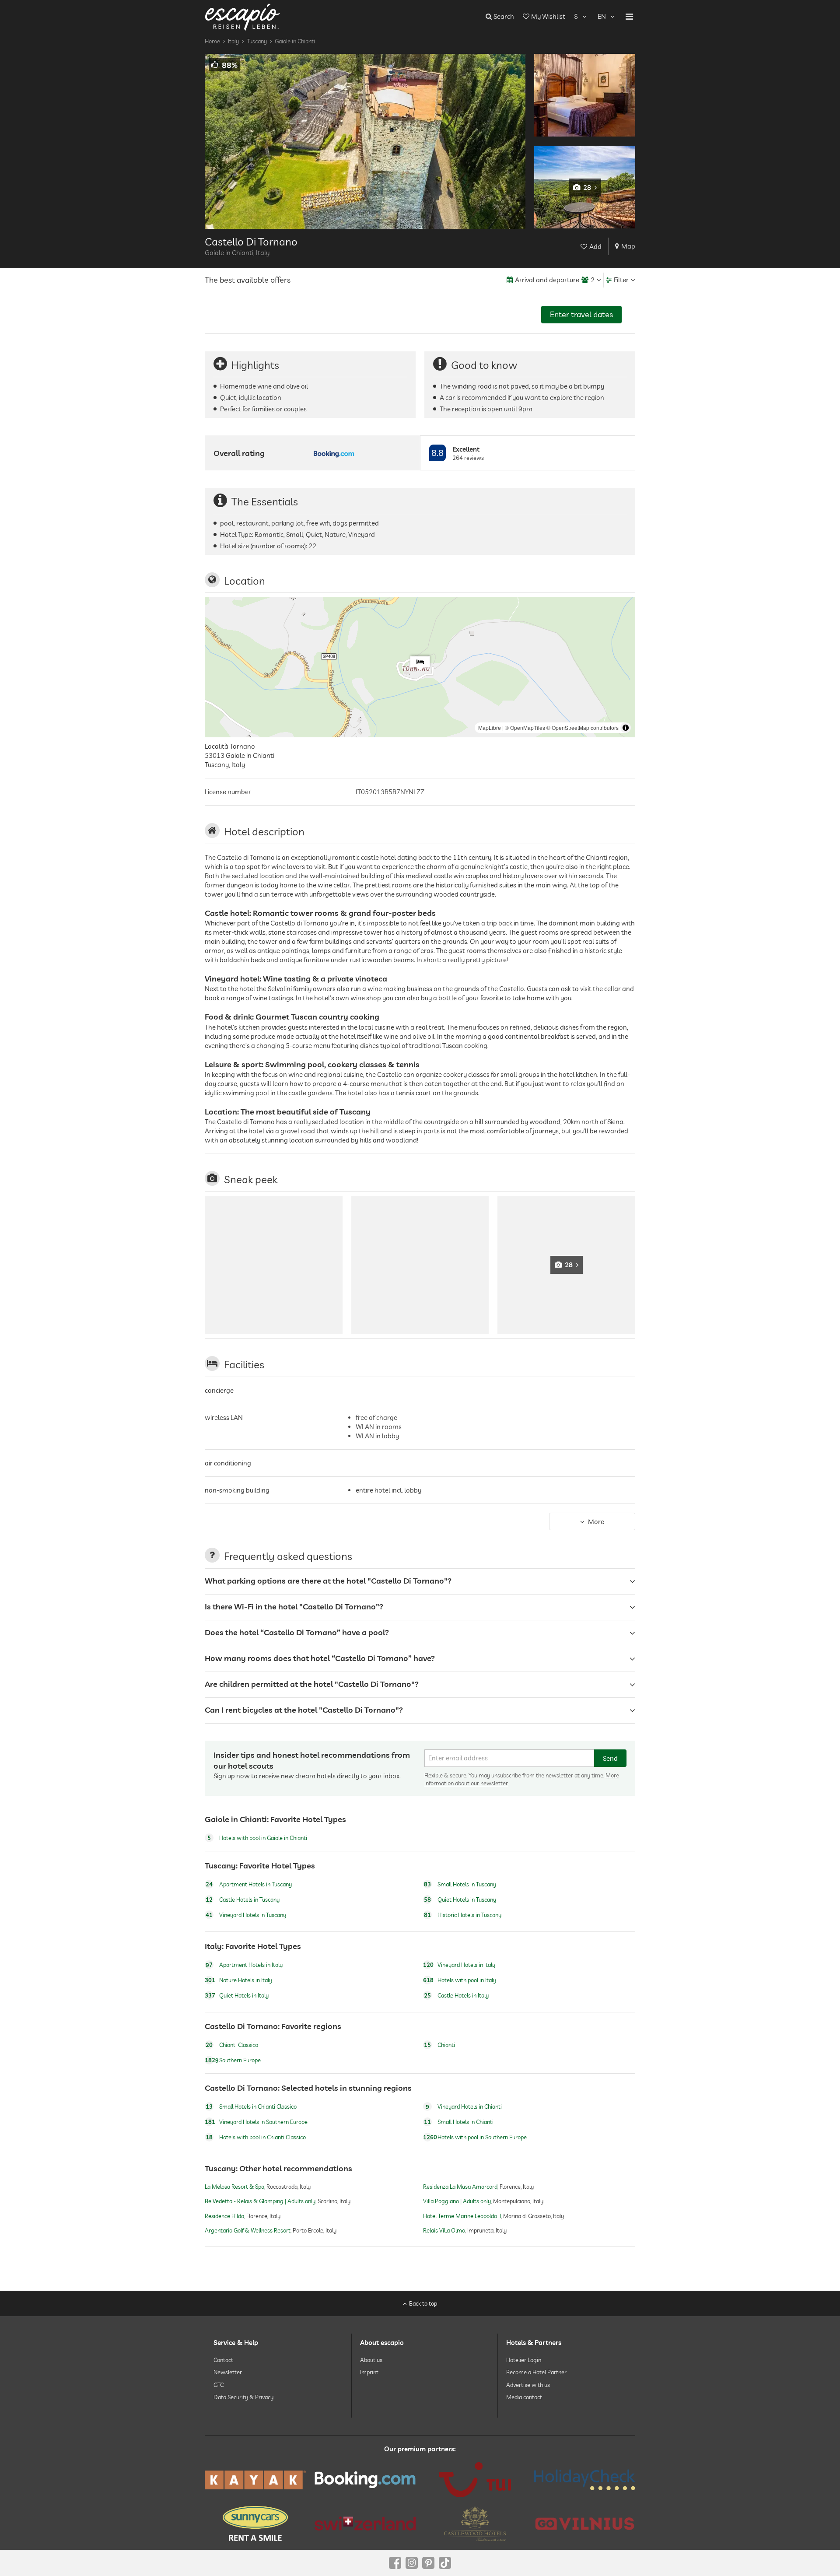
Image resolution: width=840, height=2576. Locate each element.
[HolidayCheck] (585, 2480)
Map (628, 246)
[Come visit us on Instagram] (412, 2563)
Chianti (439, 2045)
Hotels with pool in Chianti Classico (256, 2138)
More (596, 1522)
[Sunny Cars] (255, 2523)
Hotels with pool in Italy (460, 1980)
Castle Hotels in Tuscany (243, 1900)
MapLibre (490, 727)
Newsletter (228, 2372)
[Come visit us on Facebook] (395, 2563)
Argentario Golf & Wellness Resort (248, 2230)
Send (610, 1758)
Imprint (369, 2372)
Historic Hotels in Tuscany (463, 1915)
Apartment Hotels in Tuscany (249, 1884)
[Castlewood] (475, 2523)
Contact (223, 2360)
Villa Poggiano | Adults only (457, 2201)
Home (212, 41)
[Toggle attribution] (626, 728)
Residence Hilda (224, 2216)
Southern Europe (233, 2060)
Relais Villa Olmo (444, 2230)
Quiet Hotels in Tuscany (460, 1900)
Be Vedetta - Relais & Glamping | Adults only (260, 2201)
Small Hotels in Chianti (459, 2122)
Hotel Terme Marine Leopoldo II (462, 2216)
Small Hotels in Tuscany (460, 1884)
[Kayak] (255, 2480)
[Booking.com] (365, 2480)
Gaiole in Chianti (295, 41)
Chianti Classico (232, 2045)
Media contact (524, 2397)
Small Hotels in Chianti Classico (251, 2107)
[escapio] (242, 16)
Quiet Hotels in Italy (237, 1995)
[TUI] (475, 2480)
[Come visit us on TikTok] (445, 2563)
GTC (219, 2384)
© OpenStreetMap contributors (583, 727)
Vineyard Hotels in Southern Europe (256, 2122)
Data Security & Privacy (243, 2397)
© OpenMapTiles (525, 727)
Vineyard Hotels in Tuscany (246, 1915)
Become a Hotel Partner (536, 2372)
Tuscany (257, 41)
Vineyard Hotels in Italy (459, 1965)
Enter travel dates (581, 314)
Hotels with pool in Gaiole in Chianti (257, 1838)
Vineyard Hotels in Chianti (464, 2107)
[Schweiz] (365, 2523)
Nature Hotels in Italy (238, 1980)
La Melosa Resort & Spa (234, 2187)
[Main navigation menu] (629, 17)
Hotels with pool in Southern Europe (475, 2138)
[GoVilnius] (585, 2523)
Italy (233, 41)
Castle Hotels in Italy (456, 1995)
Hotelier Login (524, 2360)
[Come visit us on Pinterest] (428, 2563)
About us (371, 2360)
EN (602, 16)
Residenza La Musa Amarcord (460, 2187)
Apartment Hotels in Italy (244, 1965)
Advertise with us (528, 2384)
